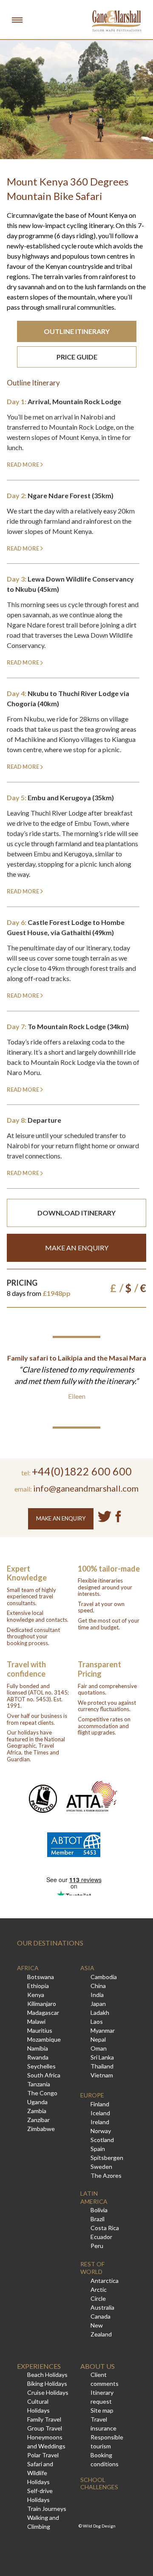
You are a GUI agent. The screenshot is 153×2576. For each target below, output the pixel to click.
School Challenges (99, 2483)
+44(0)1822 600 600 (82, 1471)
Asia (87, 1968)
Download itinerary (76, 1213)
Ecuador (101, 2237)
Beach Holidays (47, 2375)
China (98, 1986)
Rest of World (92, 2268)
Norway (101, 2131)
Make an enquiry (77, 1248)
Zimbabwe (41, 2129)
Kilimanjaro (42, 2004)
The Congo (42, 2093)
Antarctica (105, 2281)
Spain (98, 2149)
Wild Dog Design (99, 2526)
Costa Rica (105, 2228)
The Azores (106, 2175)
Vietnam (102, 2075)
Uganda (37, 2102)
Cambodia (104, 1977)
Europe (92, 2095)
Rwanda (38, 2057)
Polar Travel (43, 2455)
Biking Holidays (47, 2383)
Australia (102, 2307)
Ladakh (100, 2013)
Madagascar (43, 2013)
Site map (102, 2410)
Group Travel (45, 2428)
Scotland (102, 2140)
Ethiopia (38, 1986)
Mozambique (44, 2039)
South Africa (44, 2075)
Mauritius (40, 2030)
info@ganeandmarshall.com (86, 1488)
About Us (98, 2366)
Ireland (100, 2122)
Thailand (102, 2066)
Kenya (36, 1995)
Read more (23, 465)
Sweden (101, 2167)
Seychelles (41, 2066)
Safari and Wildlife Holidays (40, 2473)
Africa (28, 1968)
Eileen (77, 1396)
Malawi (36, 2021)
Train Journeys (47, 2509)
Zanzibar (38, 2120)
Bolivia (99, 2210)
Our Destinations (50, 1943)
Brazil (98, 2219)
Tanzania (39, 2084)
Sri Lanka (102, 2057)
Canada (101, 2316)
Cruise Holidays (48, 2392)
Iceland (100, 2113)
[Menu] (17, 20)
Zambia (37, 2111)
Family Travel (44, 2419)
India (97, 1995)
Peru (97, 2246)
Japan (98, 2004)
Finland (100, 2104)
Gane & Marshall (116, 21)
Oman (99, 2048)
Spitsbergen (107, 2158)
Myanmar (103, 2030)
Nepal (98, 2039)
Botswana (41, 1977)
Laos (97, 2021)
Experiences (39, 2366)
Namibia (38, 2048)
